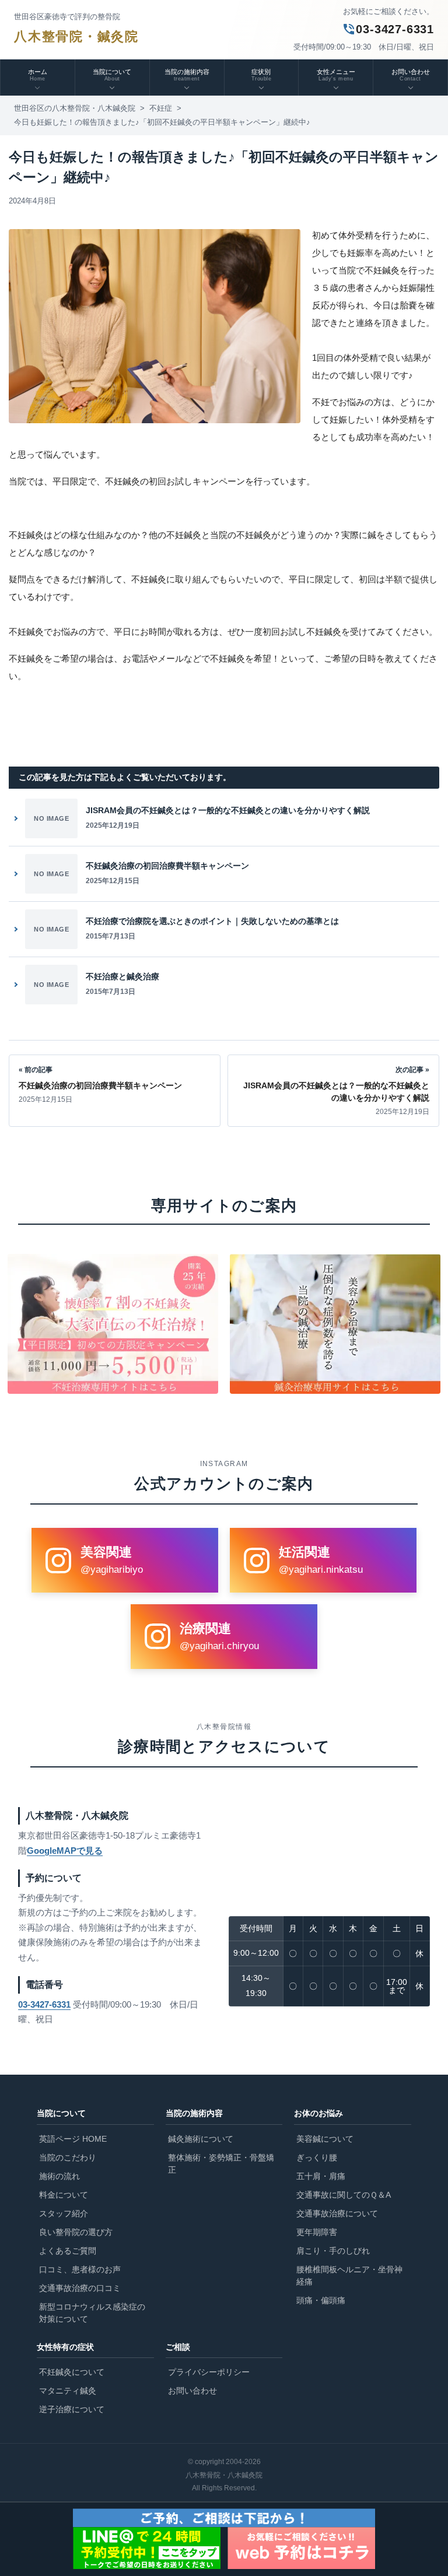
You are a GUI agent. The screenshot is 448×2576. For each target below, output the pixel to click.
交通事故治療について (337, 2213)
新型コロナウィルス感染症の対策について (92, 2313)
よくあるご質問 (68, 2251)
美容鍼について (325, 2139)
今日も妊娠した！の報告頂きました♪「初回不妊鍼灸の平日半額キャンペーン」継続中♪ (162, 122)
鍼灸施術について (201, 2139)
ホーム (38, 75)
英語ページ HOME (73, 2139)
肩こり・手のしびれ (333, 2251)
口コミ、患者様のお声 (80, 2269)
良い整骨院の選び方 (76, 2232)
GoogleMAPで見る (65, 1851)
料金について (64, 2195)
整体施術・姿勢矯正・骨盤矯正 (221, 2164)
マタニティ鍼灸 (68, 2391)
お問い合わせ (192, 2391)
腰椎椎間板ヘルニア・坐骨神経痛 (349, 2275)
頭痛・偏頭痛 (321, 2300)
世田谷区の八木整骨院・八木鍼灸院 (75, 108)
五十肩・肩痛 (321, 2176)
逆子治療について (72, 2409)
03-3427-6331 (388, 29)
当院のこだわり (68, 2157)
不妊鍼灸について (72, 2372)
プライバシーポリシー (209, 2372)
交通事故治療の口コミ (80, 2288)
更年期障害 (317, 2232)
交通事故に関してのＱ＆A (344, 2195)
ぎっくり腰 (317, 2157)
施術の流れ (60, 2176)
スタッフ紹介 (64, 2213)
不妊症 (161, 108)
